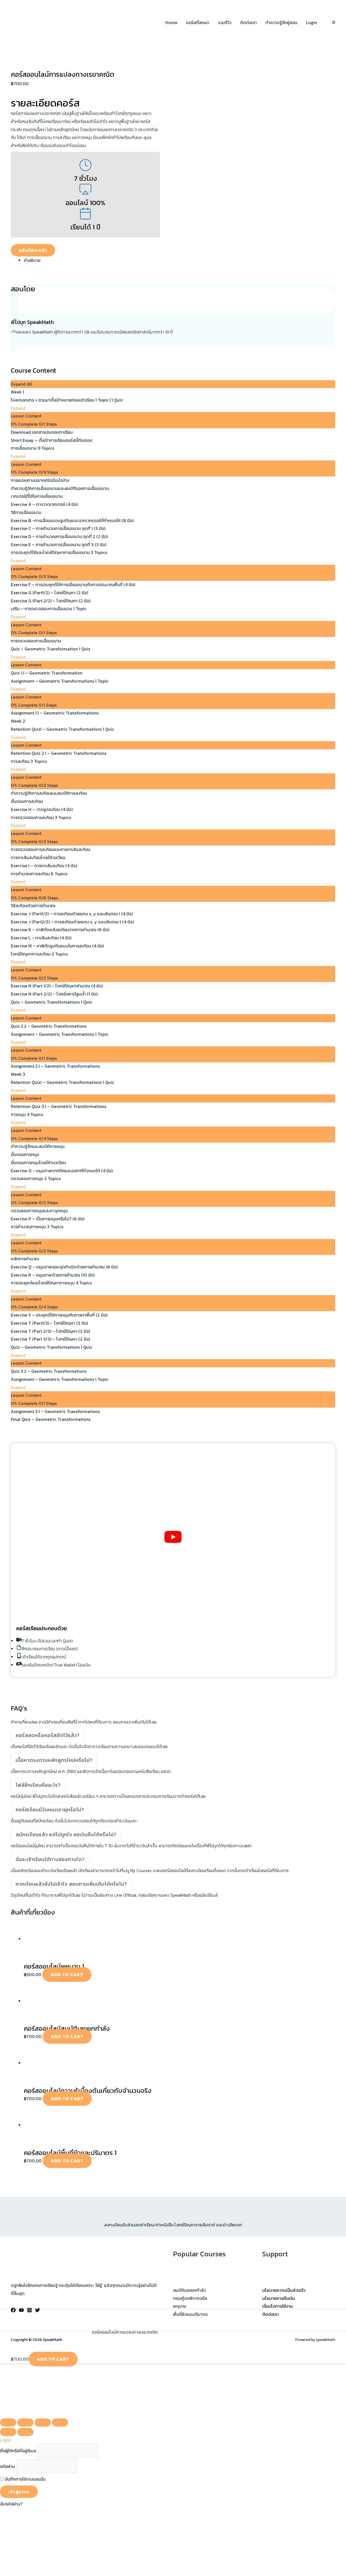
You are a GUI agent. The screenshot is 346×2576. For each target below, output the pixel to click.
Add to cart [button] (67, 1974)
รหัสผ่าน (7, 2466)
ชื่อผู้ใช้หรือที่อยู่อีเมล (18, 2451)
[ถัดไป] (25, 2432)
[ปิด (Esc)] (60, 2423)
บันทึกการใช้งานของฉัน (25, 2479)
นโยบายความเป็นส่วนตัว (284, 2290)
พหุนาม (180, 2306)
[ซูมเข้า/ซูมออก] (8, 2423)
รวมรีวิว (225, 22)
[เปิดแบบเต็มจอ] (25, 2423)
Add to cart (53, 2359)
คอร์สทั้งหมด (198, 22)
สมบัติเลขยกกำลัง (189, 2290)
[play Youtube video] (173, 1537)
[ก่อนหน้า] (8, 2432)
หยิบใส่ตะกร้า (33, 250)
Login (312, 22)
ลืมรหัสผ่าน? (11, 2504)
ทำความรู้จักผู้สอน (281, 22)
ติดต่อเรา (248, 22)
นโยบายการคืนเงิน (279, 2298)
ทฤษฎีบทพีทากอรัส (190, 2298)
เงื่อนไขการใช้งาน (277, 2306)
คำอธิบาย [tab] (32, 260)
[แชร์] (43, 2423)
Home (171, 22)
